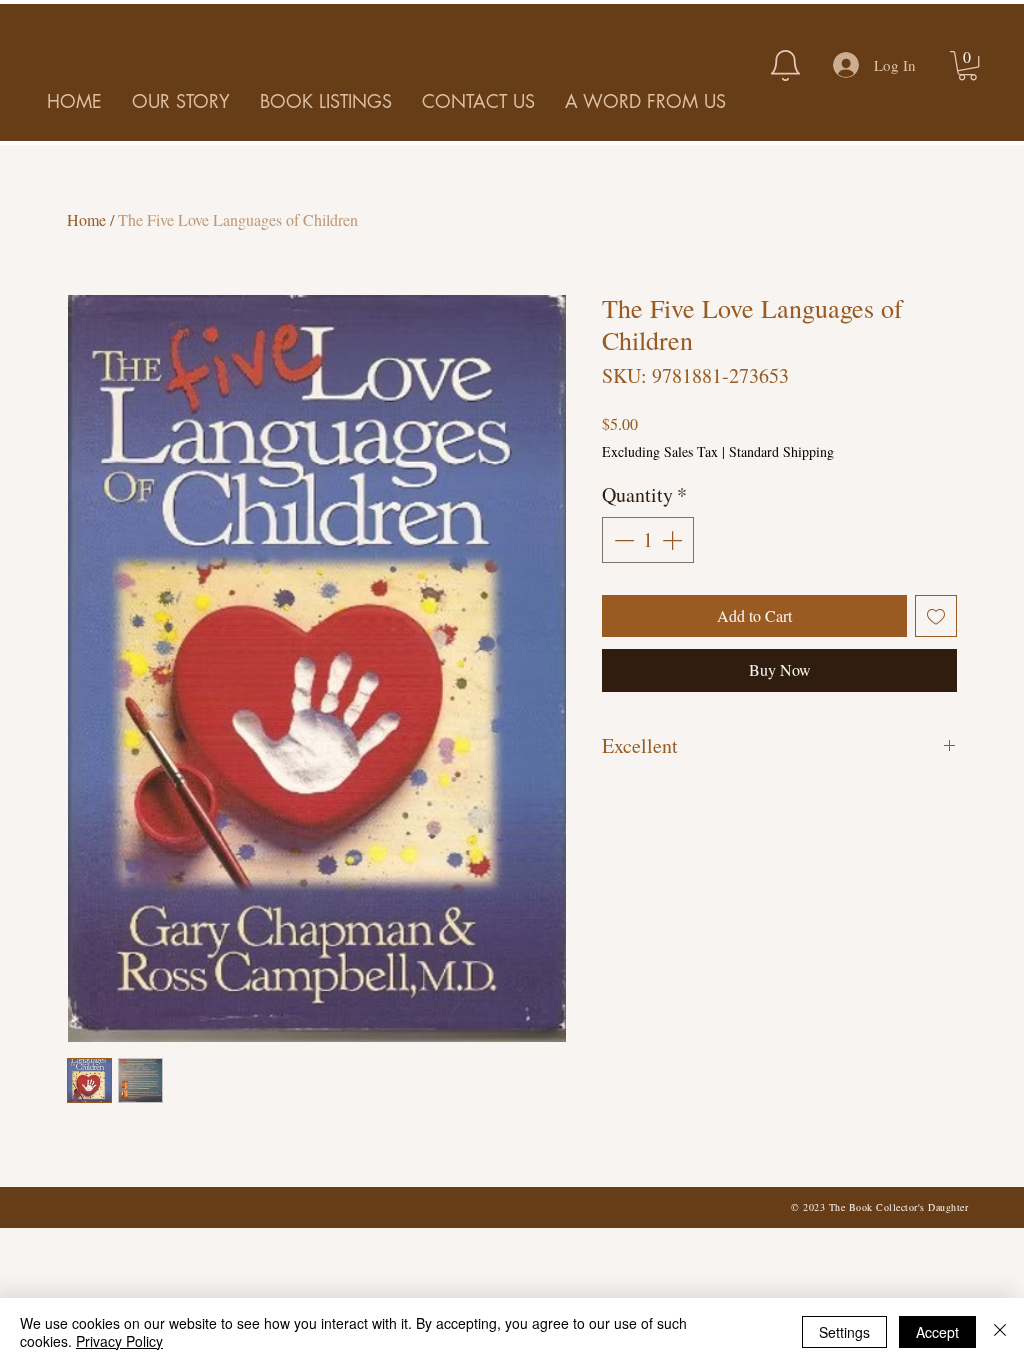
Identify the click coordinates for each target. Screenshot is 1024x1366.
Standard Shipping (781, 451)
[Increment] (674, 540)
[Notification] (785, 65)
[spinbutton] (648, 540)
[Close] (1000, 1332)
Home (86, 219)
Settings (844, 1332)
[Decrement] (622, 540)
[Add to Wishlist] (936, 616)
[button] (967, 65)
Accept (937, 1332)
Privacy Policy (119, 1341)
